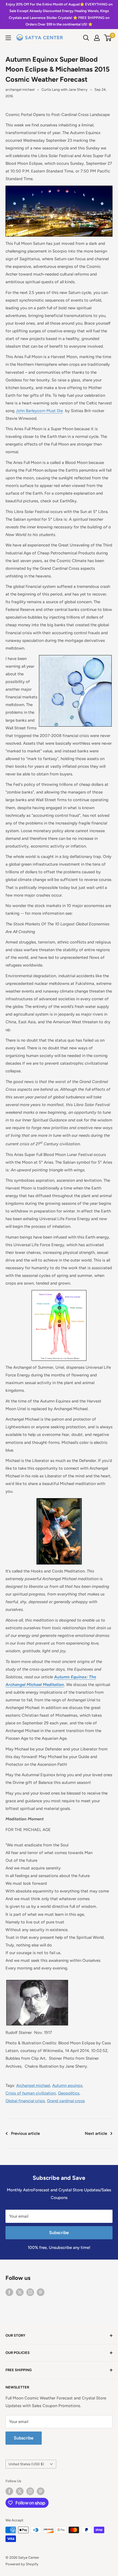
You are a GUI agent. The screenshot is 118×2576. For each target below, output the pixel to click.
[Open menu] (8, 38)
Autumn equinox (67, 2085)
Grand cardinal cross (66, 2101)
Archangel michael (33, 2085)
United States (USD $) (26, 2464)
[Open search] (86, 38)
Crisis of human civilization (31, 2093)
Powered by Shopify (22, 2564)
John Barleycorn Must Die (39, 411)
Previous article (25, 2133)
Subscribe (59, 2233)
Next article (96, 2133)
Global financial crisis (25, 2101)
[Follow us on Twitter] (20, 2292)
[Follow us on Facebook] (9, 2292)
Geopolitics (69, 2093)
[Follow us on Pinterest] (41, 2292)
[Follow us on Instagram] (30, 2292)
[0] (108, 38)
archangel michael (20, 90)
